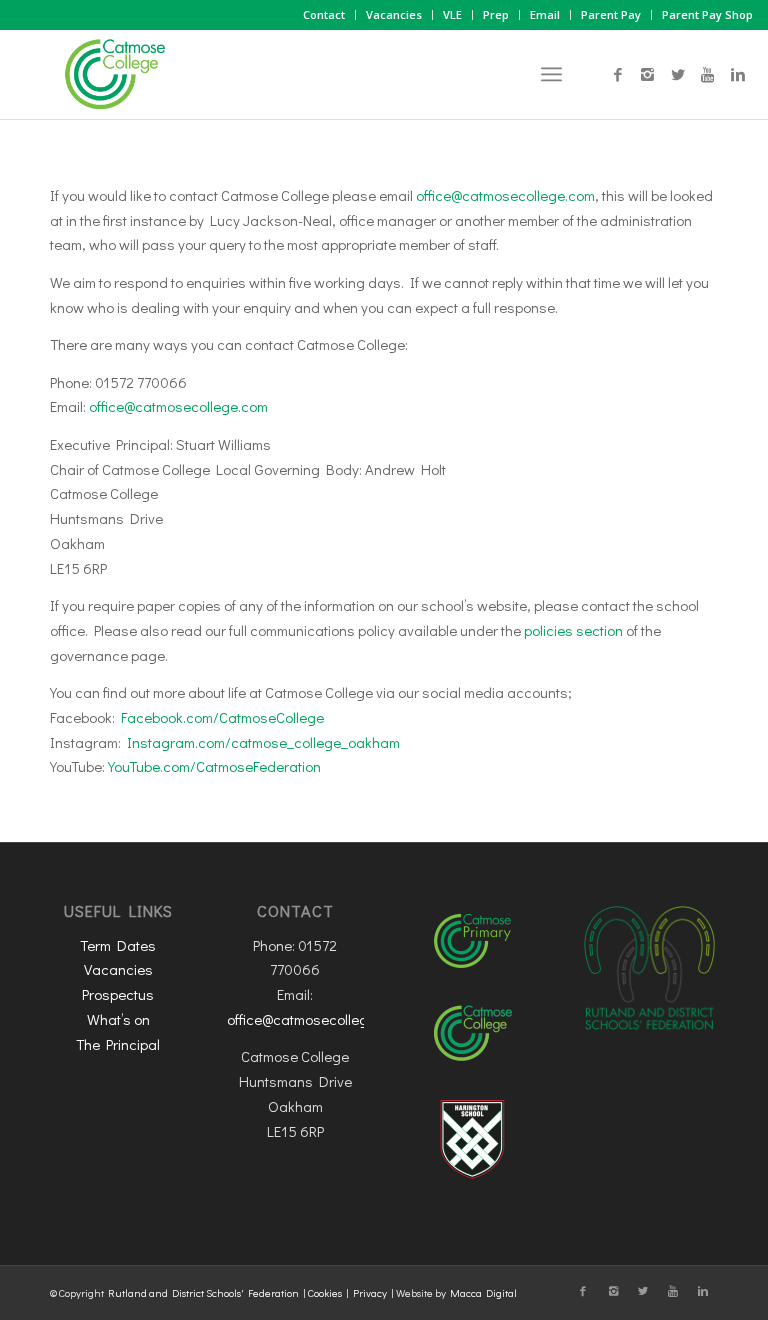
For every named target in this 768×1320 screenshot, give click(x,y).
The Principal (118, 1044)
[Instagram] (648, 74)
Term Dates (118, 945)
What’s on (118, 1019)
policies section (573, 630)
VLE (452, 14)
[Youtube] (708, 74)
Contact (324, 14)
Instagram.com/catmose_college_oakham (263, 742)
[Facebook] (618, 74)
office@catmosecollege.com (505, 195)
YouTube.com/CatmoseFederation (214, 766)
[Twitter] (678, 74)
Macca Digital (483, 1292)
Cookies (325, 1292)
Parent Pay (611, 14)
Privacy (370, 1292)
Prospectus (118, 994)
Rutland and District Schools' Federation (203, 1292)
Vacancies (394, 14)
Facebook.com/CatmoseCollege (222, 717)
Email (545, 14)
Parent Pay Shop (707, 14)
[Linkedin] (738, 74)
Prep (496, 14)
